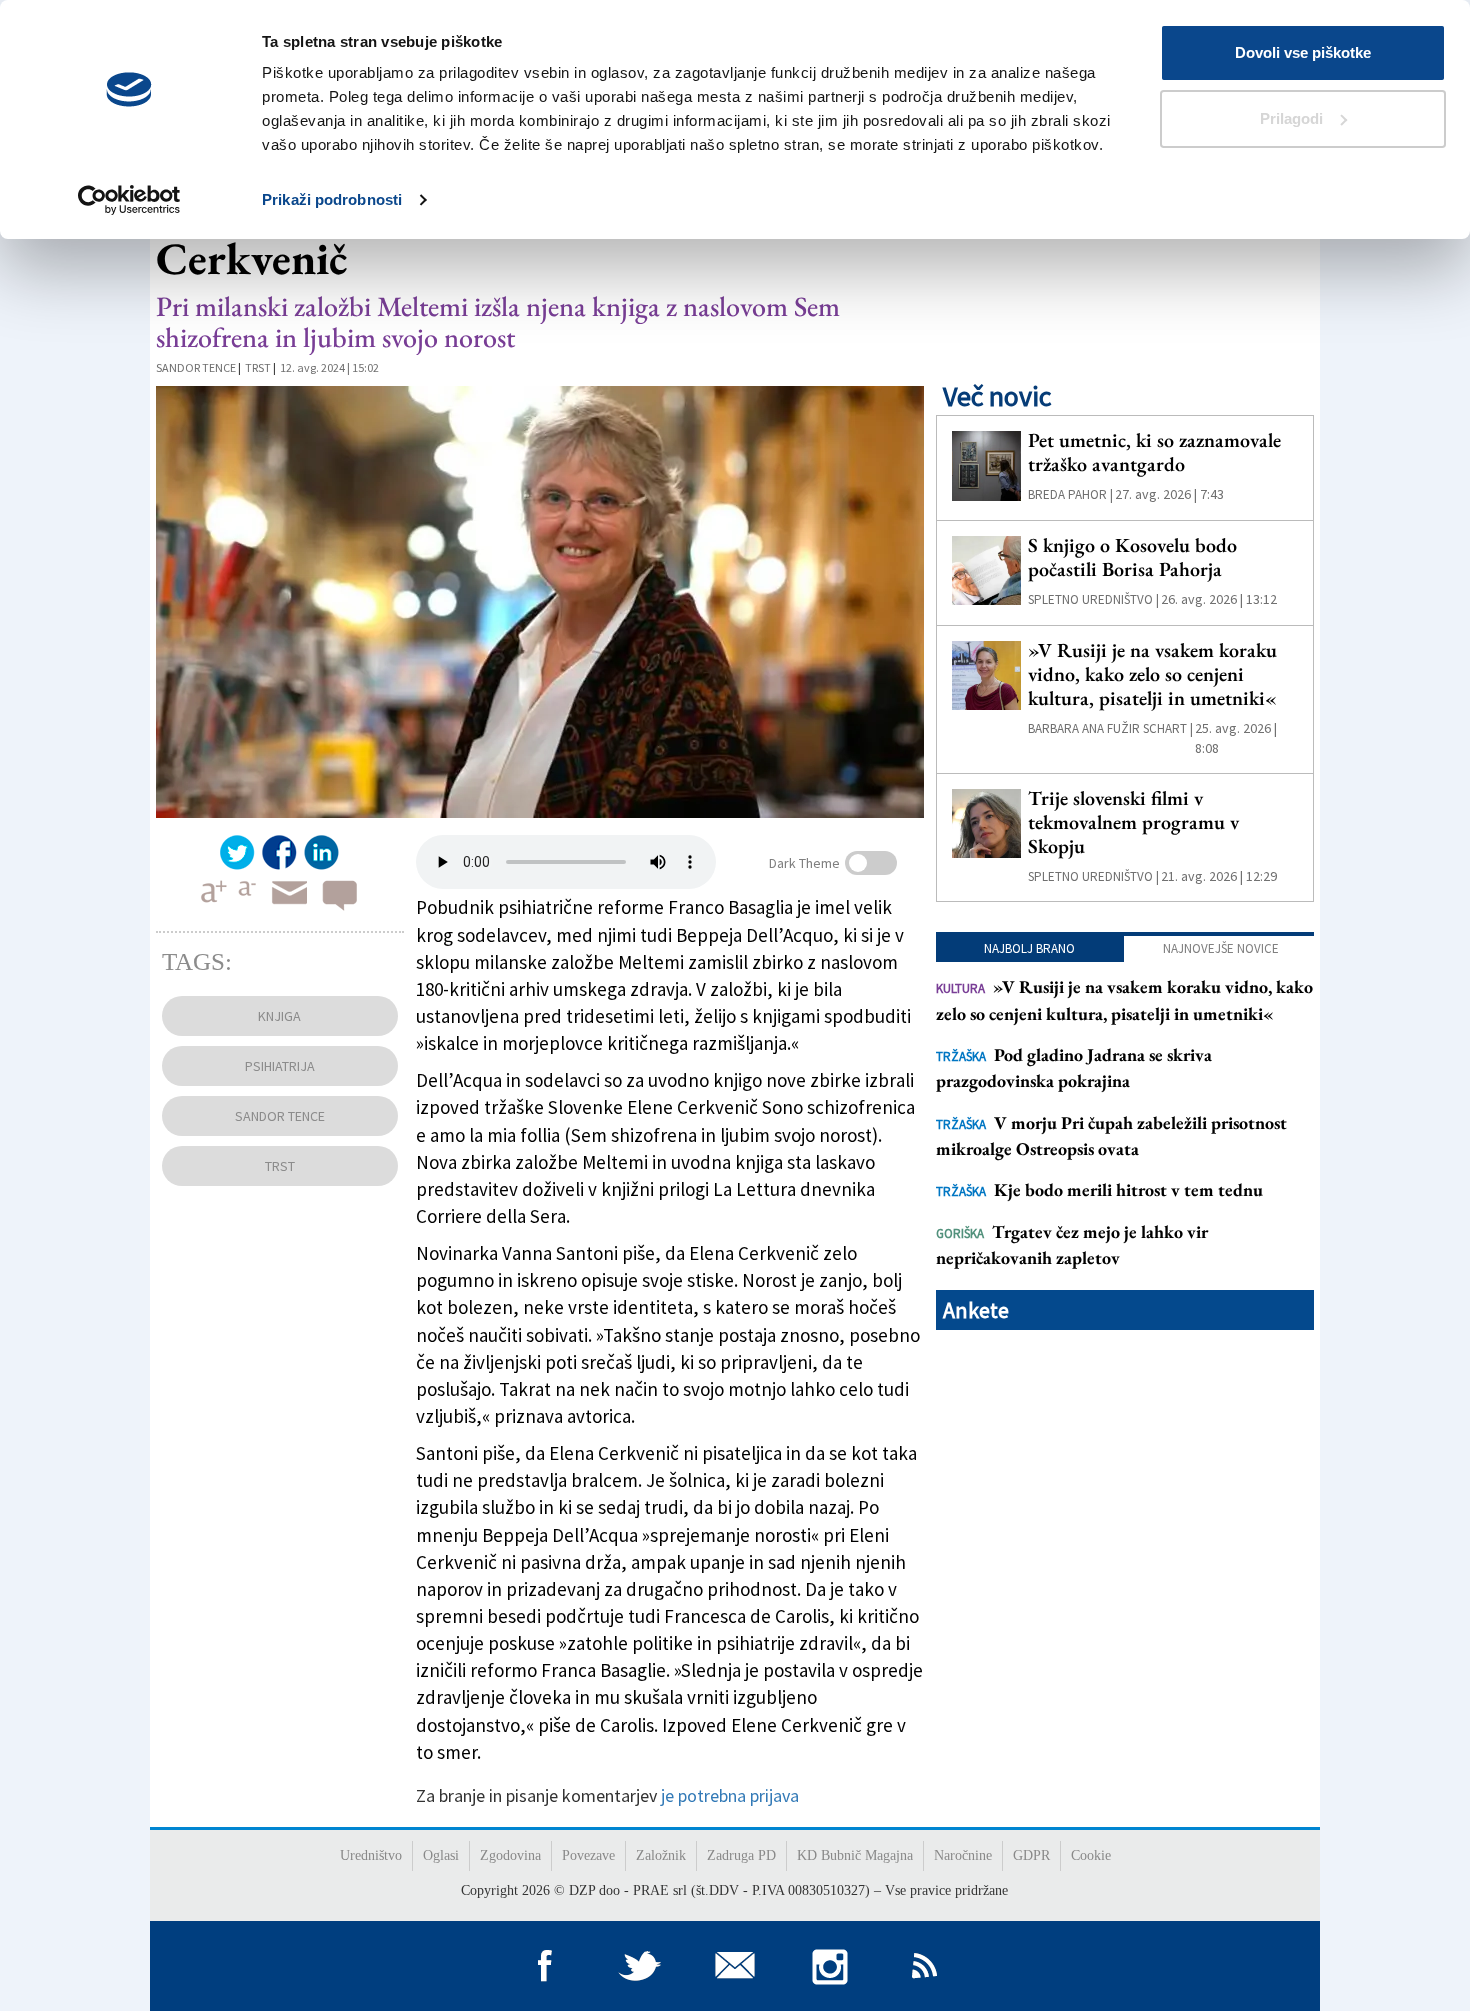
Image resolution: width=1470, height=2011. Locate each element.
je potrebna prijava (730, 1795)
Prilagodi (1291, 118)
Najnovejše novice (1221, 948)
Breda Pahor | (1070, 494)
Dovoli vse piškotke (1303, 52)
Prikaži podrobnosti (332, 199)
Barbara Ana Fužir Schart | (1110, 728)
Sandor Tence (196, 367)
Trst (258, 367)
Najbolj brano (1029, 948)
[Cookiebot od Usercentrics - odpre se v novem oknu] (129, 200)
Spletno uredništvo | (1093, 599)
